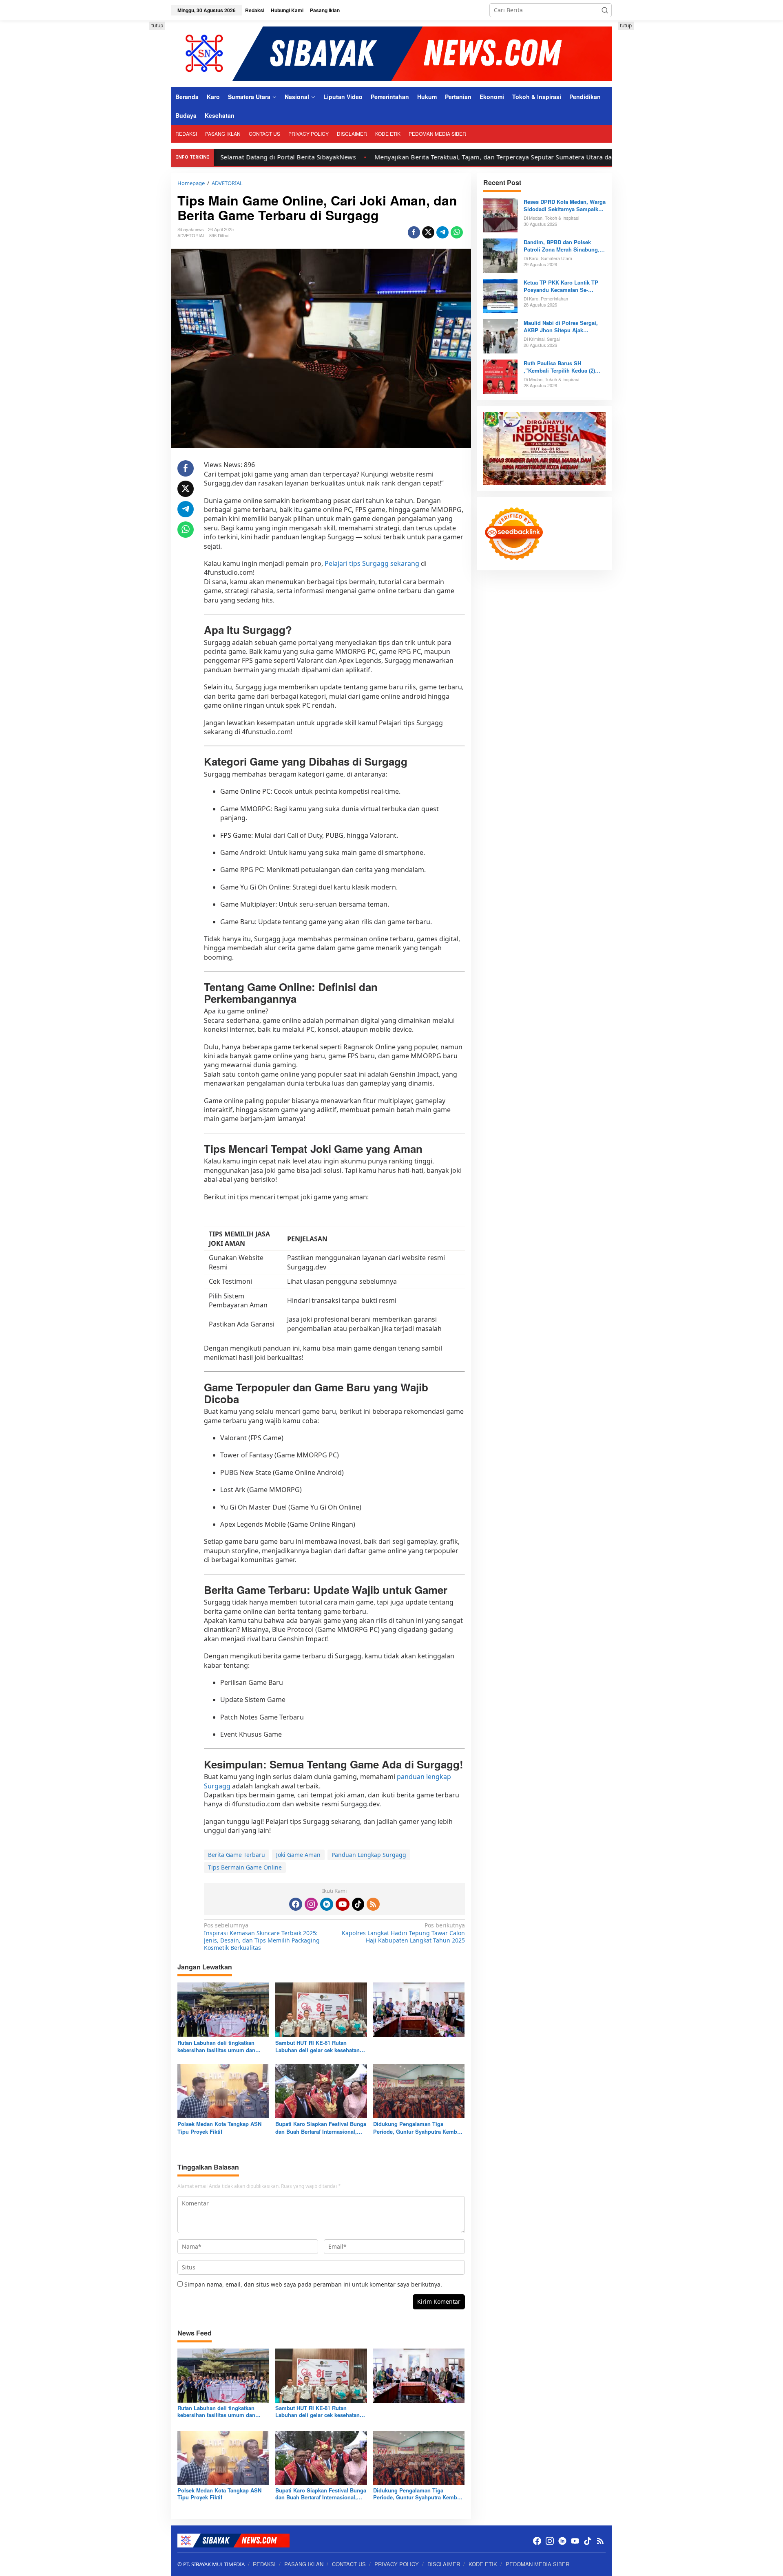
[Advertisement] (135, 144)
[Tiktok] (358, 1904)
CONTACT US (349, 2564)
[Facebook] (296, 1904)
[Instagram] (311, 1904)
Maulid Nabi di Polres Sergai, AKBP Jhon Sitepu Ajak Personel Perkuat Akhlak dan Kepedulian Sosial (561, 327)
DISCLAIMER (444, 2564)
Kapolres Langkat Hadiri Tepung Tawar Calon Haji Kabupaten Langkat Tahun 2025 (403, 1933)
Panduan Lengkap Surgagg (369, 1855)
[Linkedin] (327, 1904)
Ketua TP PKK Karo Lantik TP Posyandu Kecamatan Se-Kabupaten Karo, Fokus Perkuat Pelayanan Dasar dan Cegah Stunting (564, 286)
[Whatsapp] (457, 232)
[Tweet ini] (428, 232)
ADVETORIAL (191, 235)
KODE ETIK (483, 2564)
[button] (605, 10)
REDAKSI (264, 2564)
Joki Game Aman (298, 1855)
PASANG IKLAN (304, 2564)
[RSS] (373, 1904)
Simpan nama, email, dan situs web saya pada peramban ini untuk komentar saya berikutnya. (313, 2284)
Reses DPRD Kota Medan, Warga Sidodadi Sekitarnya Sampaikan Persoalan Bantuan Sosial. (565, 205)
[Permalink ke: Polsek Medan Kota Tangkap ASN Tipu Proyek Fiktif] (223, 2090)
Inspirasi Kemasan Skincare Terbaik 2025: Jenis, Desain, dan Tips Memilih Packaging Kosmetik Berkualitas (262, 1937)
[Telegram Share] (442, 232)
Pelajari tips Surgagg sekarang (372, 563)
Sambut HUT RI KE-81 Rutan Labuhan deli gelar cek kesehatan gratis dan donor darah (317, 2046)
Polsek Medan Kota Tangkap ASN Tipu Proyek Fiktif (219, 2128)
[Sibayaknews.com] (391, 53)
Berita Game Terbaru (237, 1855)
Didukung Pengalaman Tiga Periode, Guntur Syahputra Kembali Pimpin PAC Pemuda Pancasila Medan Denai (418, 2128)
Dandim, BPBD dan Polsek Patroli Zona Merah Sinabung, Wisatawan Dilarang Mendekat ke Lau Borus (562, 246)
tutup (157, 25)
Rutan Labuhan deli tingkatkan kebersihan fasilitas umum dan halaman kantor (216, 2046)
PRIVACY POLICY (397, 2564)
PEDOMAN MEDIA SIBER (537, 2564)
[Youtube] (343, 1904)
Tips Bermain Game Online (245, 1867)
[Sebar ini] (414, 232)
